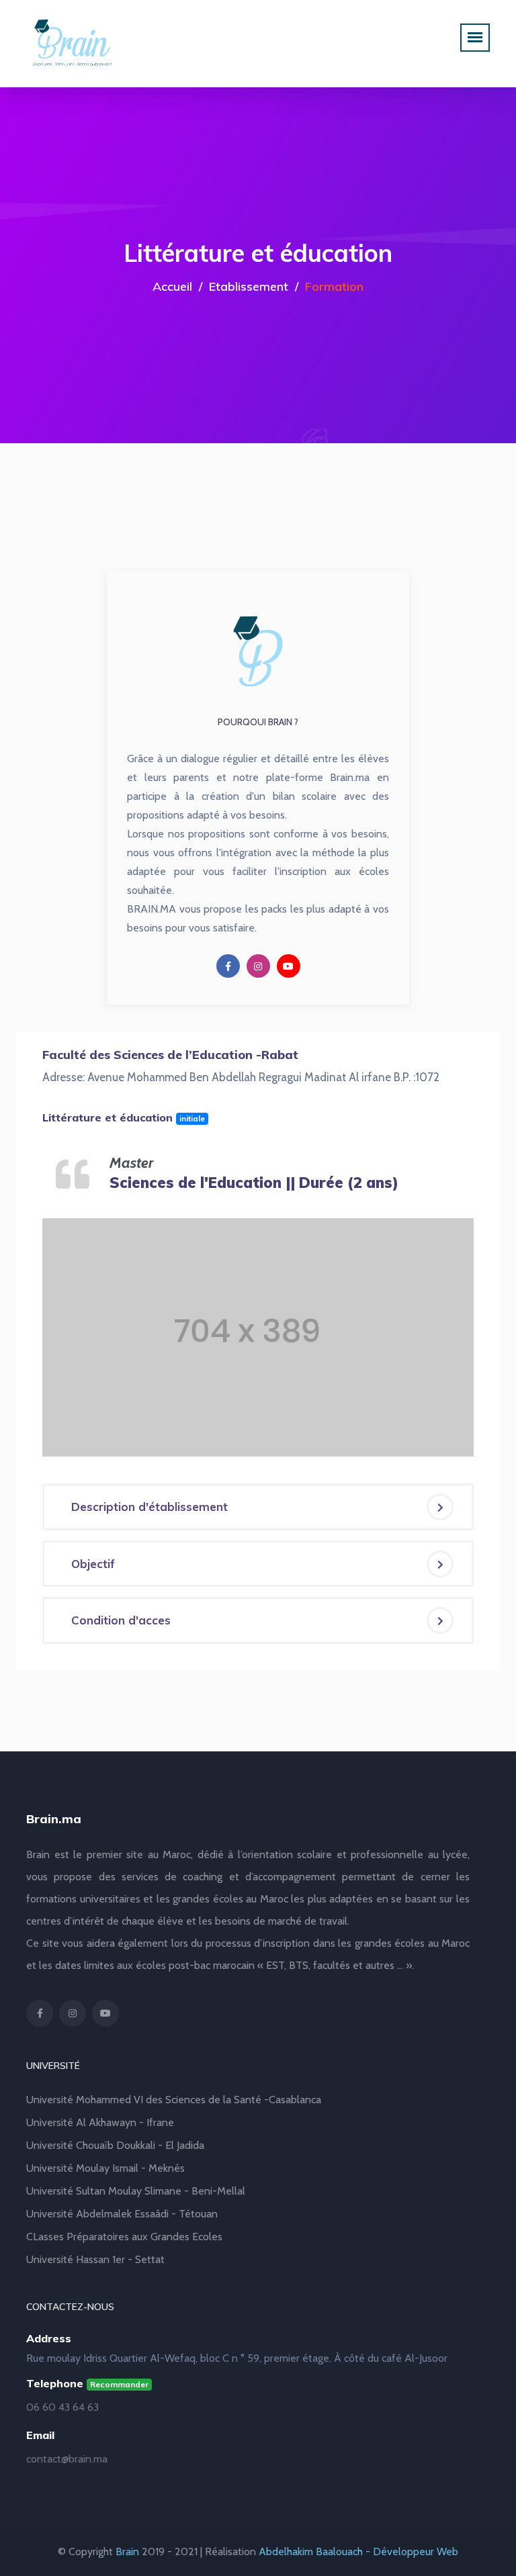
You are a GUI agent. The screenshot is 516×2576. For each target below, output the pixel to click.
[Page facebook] (228, 966)
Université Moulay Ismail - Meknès (105, 2168)
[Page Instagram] (258, 966)
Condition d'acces (121, 1620)
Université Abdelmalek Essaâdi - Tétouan (122, 2214)
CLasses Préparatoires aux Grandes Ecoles (124, 2237)
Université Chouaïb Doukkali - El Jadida (115, 2145)
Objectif (93, 1564)
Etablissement (249, 286)
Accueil (172, 286)
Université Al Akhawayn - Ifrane (100, 2122)
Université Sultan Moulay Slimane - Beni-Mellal (136, 2191)
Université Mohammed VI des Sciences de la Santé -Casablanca (174, 2100)
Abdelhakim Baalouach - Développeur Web (358, 2551)
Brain (127, 2551)
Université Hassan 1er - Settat (95, 2259)
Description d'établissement (149, 1507)
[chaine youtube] (289, 966)
